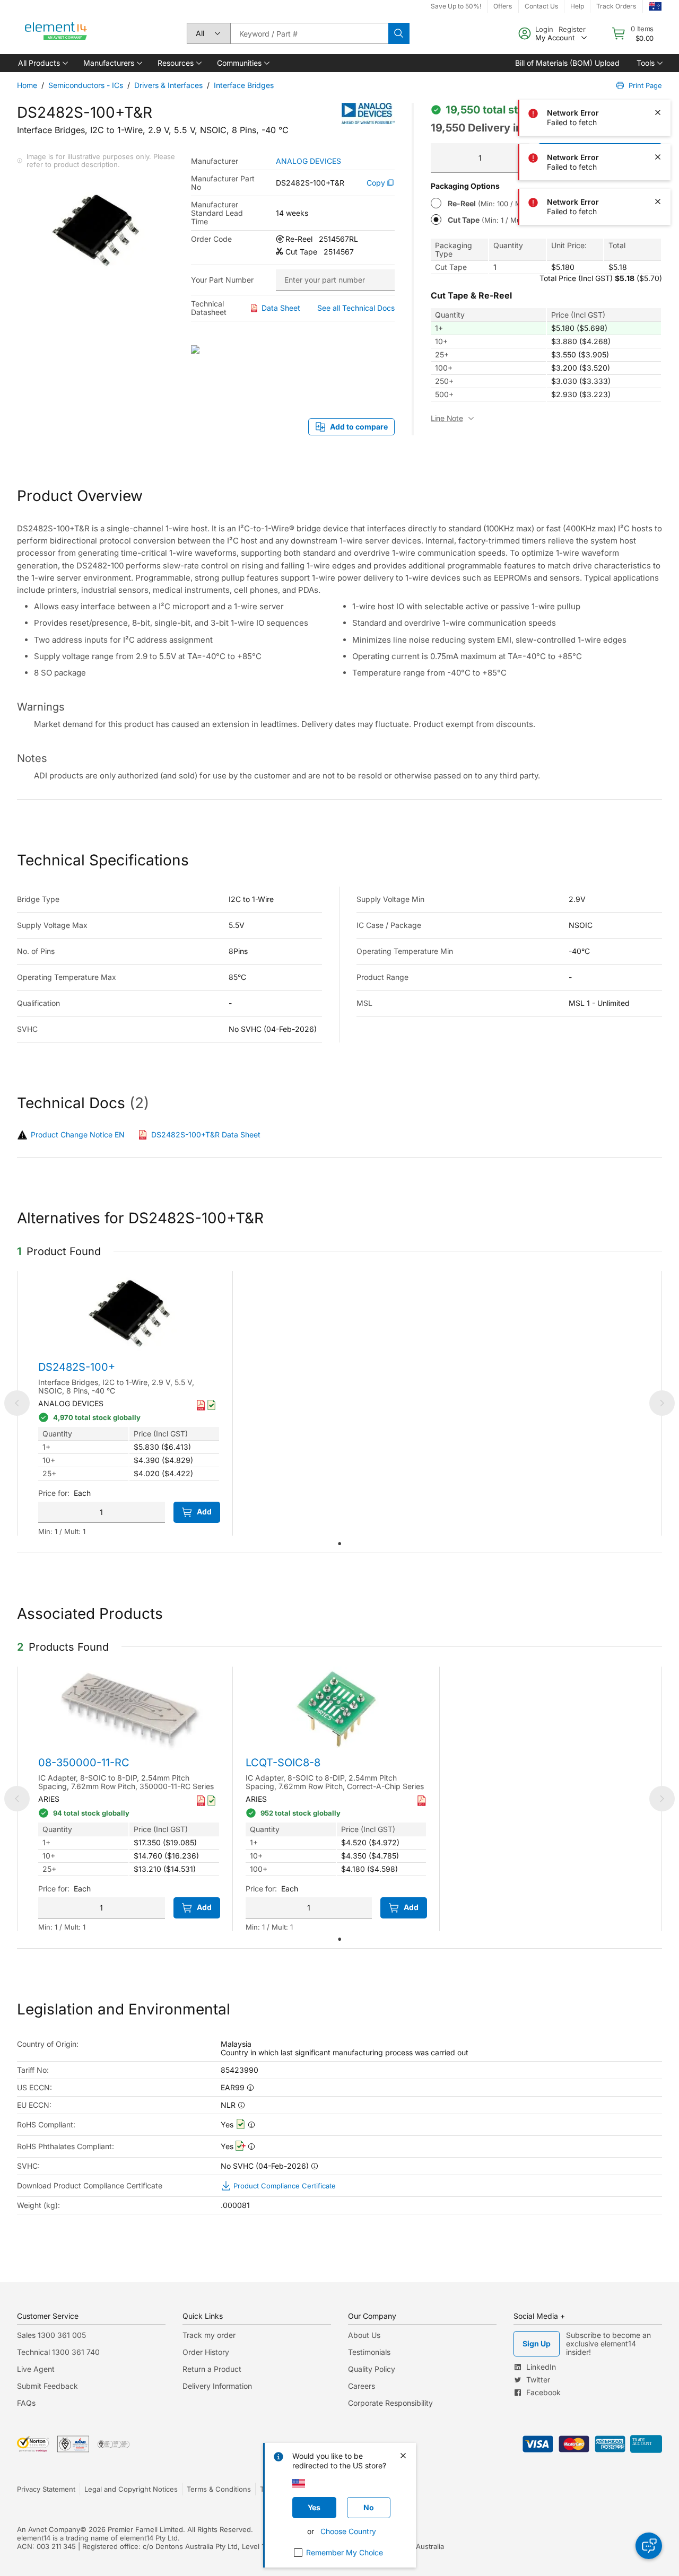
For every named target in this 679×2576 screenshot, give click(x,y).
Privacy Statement (46, 2489)
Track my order (209, 2335)
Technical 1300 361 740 (58, 2352)
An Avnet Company (49, 2529)
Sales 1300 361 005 (51, 2335)
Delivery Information (217, 2386)
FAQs (26, 2403)
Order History (206, 2352)
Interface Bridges (244, 85)
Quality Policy (372, 2369)
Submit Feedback (47, 2386)
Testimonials (369, 2352)
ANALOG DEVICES (308, 161)
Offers (503, 6)
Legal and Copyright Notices (131, 2489)
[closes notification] (658, 23)
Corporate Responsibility (390, 2403)
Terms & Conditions (219, 2489)
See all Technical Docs (356, 308)
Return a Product (212, 2369)
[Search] (399, 33)
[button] (42, 63)
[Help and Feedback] (649, 2546)
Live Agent (36, 2369)
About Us (364, 2335)
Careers (362, 2386)
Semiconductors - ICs (86, 85)
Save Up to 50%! (456, 6)
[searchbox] (309, 33)
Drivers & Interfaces (168, 85)
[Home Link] (56, 33)
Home (27, 85)
